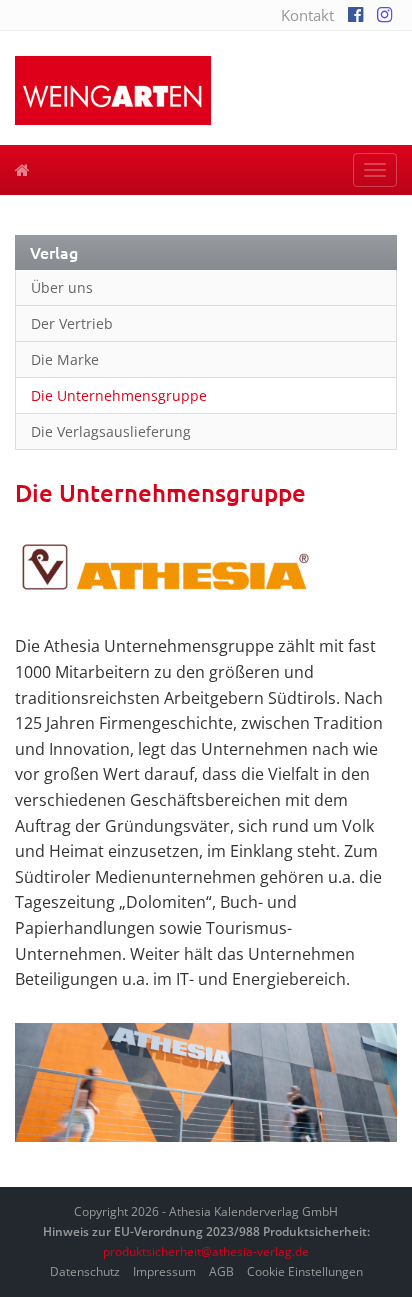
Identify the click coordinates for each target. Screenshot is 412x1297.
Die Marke (65, 359)
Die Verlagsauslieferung (111, 431)
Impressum (164, 1271)
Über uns (62, 287)
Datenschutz (85, 1271)
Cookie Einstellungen (305, 1271)
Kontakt (307, 15)
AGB (221, 1271)
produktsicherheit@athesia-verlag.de (206, 1251)
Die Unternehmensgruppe (119, 395)
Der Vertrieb (72, 323)
